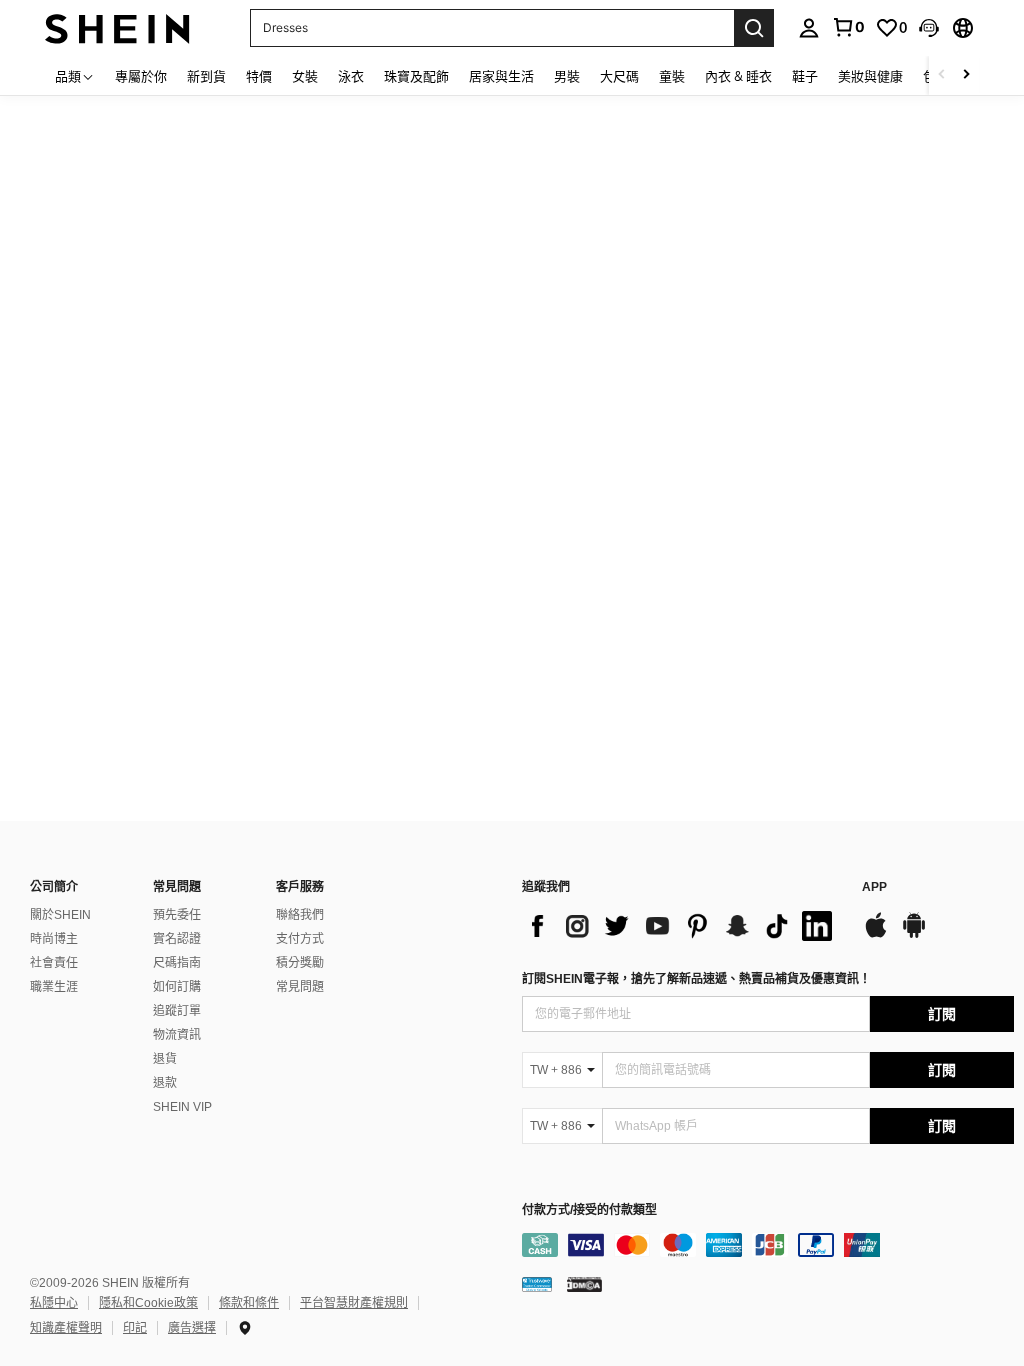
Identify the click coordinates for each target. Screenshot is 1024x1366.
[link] (848, 27)
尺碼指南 (177, 963)
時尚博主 (54, 939)
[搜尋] (754, 28)
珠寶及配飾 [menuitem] (416, 76)
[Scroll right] (966, 75)
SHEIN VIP (182, 1107)
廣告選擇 (192, 1328)
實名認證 (177, 939)
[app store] (876, 935)
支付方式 (300, 939)
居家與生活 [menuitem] (501, 76)
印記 (135, 1328)
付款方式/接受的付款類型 (589, 1210)
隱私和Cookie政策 (148, 1303)
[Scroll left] (942, 75)
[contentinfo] (768, 1245)
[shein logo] (117, 27)
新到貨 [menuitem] (206, 76)
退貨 (165, 1059)
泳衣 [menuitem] (351, 76)
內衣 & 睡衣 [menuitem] (738, 76)
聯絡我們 (300, 915)
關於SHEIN (60, 915)
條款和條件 (249, 1303)
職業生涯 (54, 987)
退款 (165, 1083)
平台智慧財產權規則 (354, 1303)
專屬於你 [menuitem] (141, 76)
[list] (682, 926)
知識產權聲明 (66, 1328)
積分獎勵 (300, 963)
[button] (929, 28)
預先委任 (177, 915)
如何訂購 (177, 987)
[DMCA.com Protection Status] (584, 1284)
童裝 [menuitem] (672, 76)
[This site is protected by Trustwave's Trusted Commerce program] (537, 1284)
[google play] (914, 935)
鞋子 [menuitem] (805, 76)
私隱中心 (54, 1303)
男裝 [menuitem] (567, 76)
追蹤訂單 (177, 1011)
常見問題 (300, 987)
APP (874, 887)
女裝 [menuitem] (305, 76)
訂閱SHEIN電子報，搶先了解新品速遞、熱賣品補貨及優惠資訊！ (696, 979)
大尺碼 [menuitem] (619, 76)
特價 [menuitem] (259, 76)
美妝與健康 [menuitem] (870, 76)
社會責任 (54, 963)
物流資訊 (177, 1035)
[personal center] (809, 28)
